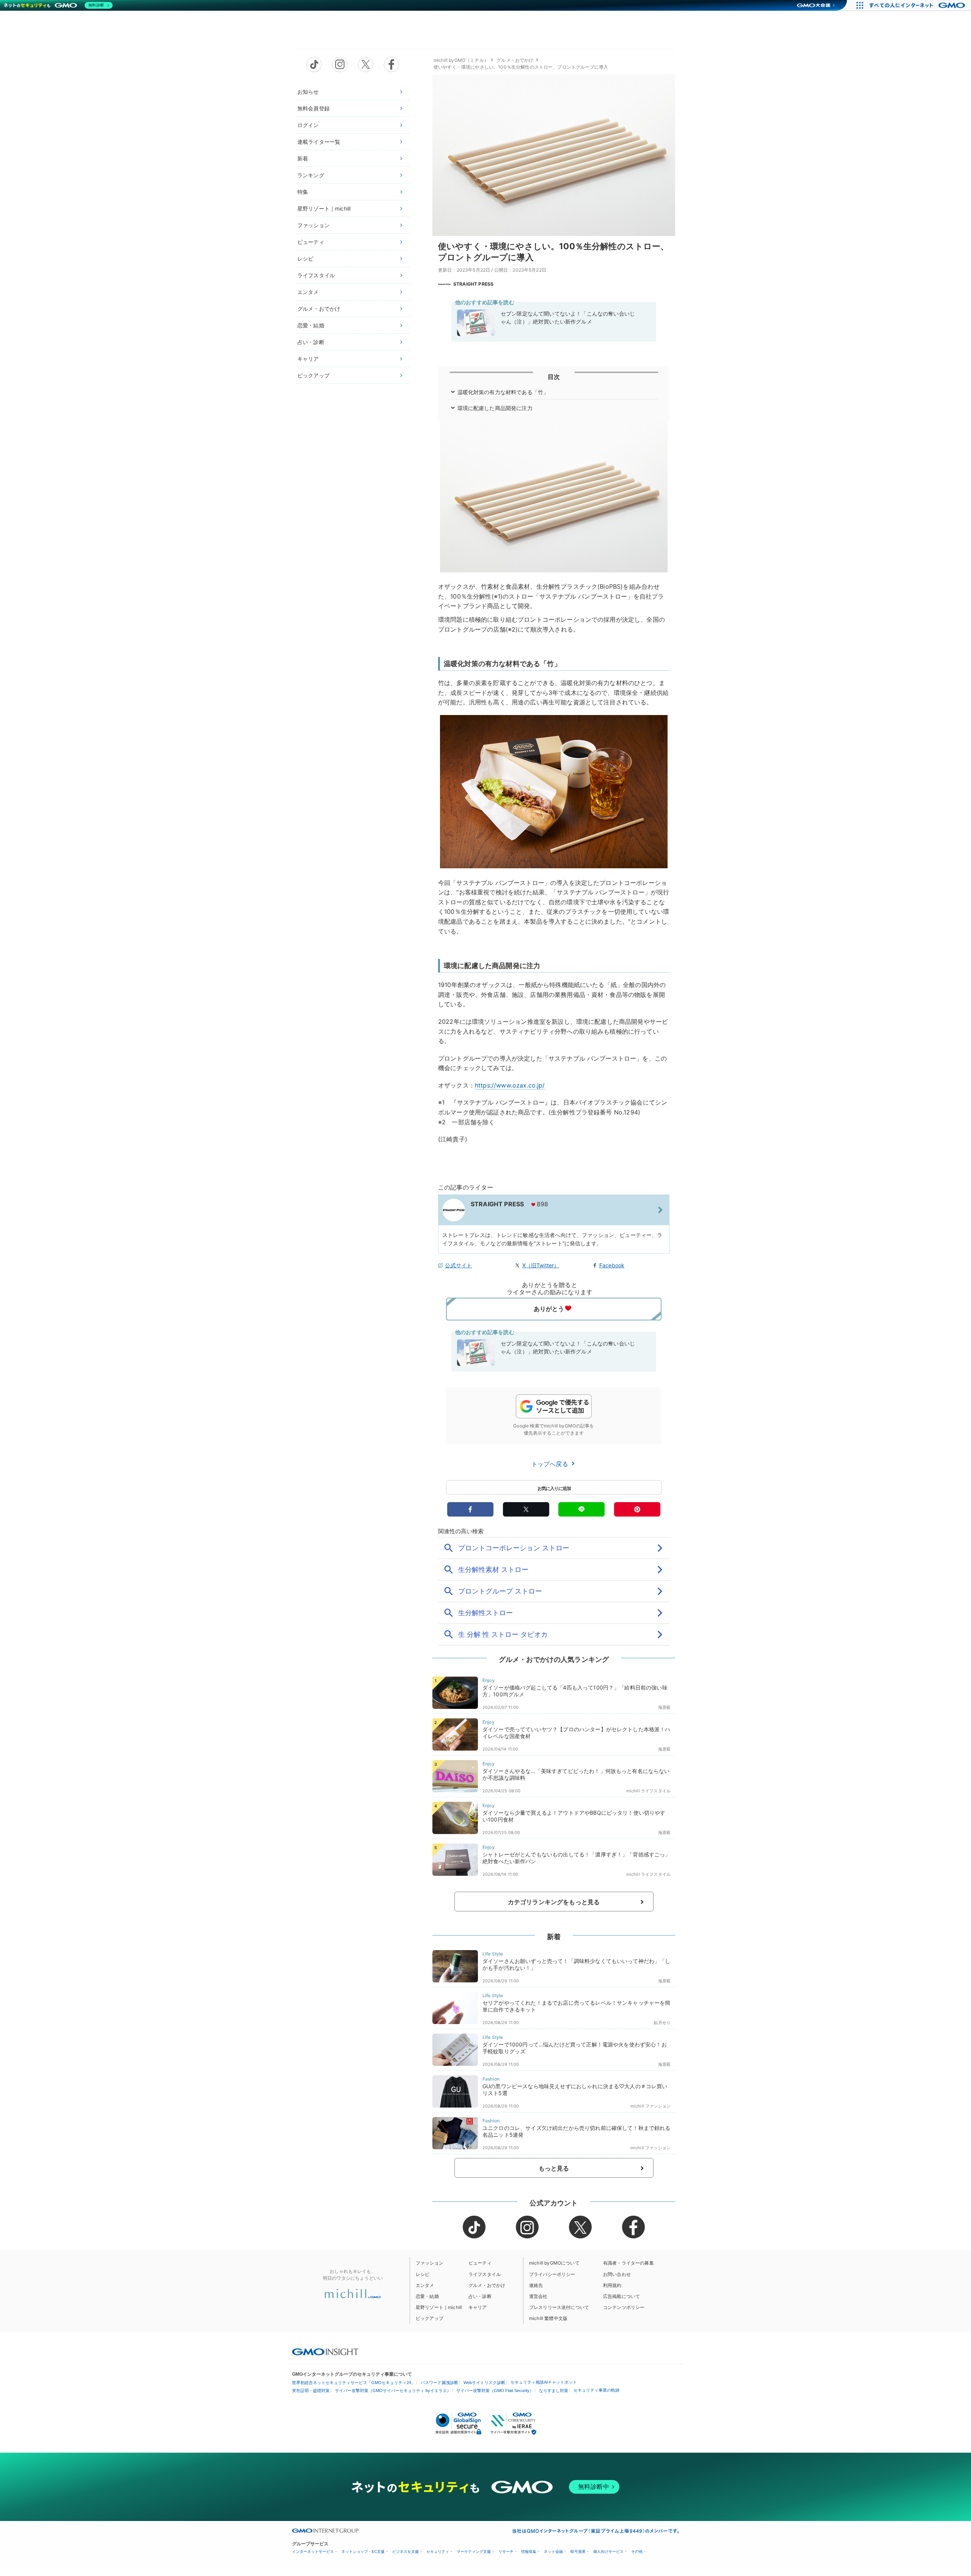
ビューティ (311, 242)
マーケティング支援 (474, 2552)
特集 (303, 192)
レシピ (305, 259)
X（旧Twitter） (541, 1265)
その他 (637, 2552)
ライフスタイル (316, 275)
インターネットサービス (313, 2552)
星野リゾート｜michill (324, 208)
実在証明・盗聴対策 (311, 2391)
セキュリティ (438, 2552)
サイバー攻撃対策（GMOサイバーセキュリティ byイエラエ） (393, 2391)
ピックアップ (313, 375)
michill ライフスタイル (648, 1791)
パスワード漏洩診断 (439, 2383)
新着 (303, 158)
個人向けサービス (608, 2552)
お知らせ (308, 92)
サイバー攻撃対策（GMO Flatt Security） (495, 2391)
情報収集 (529, 2552)
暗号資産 (578, 2552)
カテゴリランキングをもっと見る (554, 1902)
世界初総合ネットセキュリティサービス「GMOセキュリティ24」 (354, 2383)
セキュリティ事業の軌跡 (596, 2390)
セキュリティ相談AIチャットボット (544, 2382)
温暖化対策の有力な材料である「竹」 (503, 392)
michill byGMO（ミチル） (461, 60)
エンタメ (308, 292)
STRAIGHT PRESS (473, 284)
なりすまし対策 (554, 2391)
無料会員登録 (313, 108)
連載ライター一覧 (319, 142)
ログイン (308, 125)
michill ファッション (650, 2106)
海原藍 (664, 1707)
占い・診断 (311, 342)
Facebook (612, 1265)
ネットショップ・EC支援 (363, 2552)
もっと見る (554, 2168)
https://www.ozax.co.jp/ (510, 1085)
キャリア (308, 359)
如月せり (662, 2023)
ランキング (311, 175)
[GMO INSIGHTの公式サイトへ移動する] (325, 2352)
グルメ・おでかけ (319, 309)
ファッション (313, 225)
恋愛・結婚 (311, 325)
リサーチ (506, 2552)
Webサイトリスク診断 (484, 2383)
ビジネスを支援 (405, 2552)
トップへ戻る (551, 1464)
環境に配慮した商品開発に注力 (495, 408)
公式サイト (458, 1265)
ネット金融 (553, 2552)
